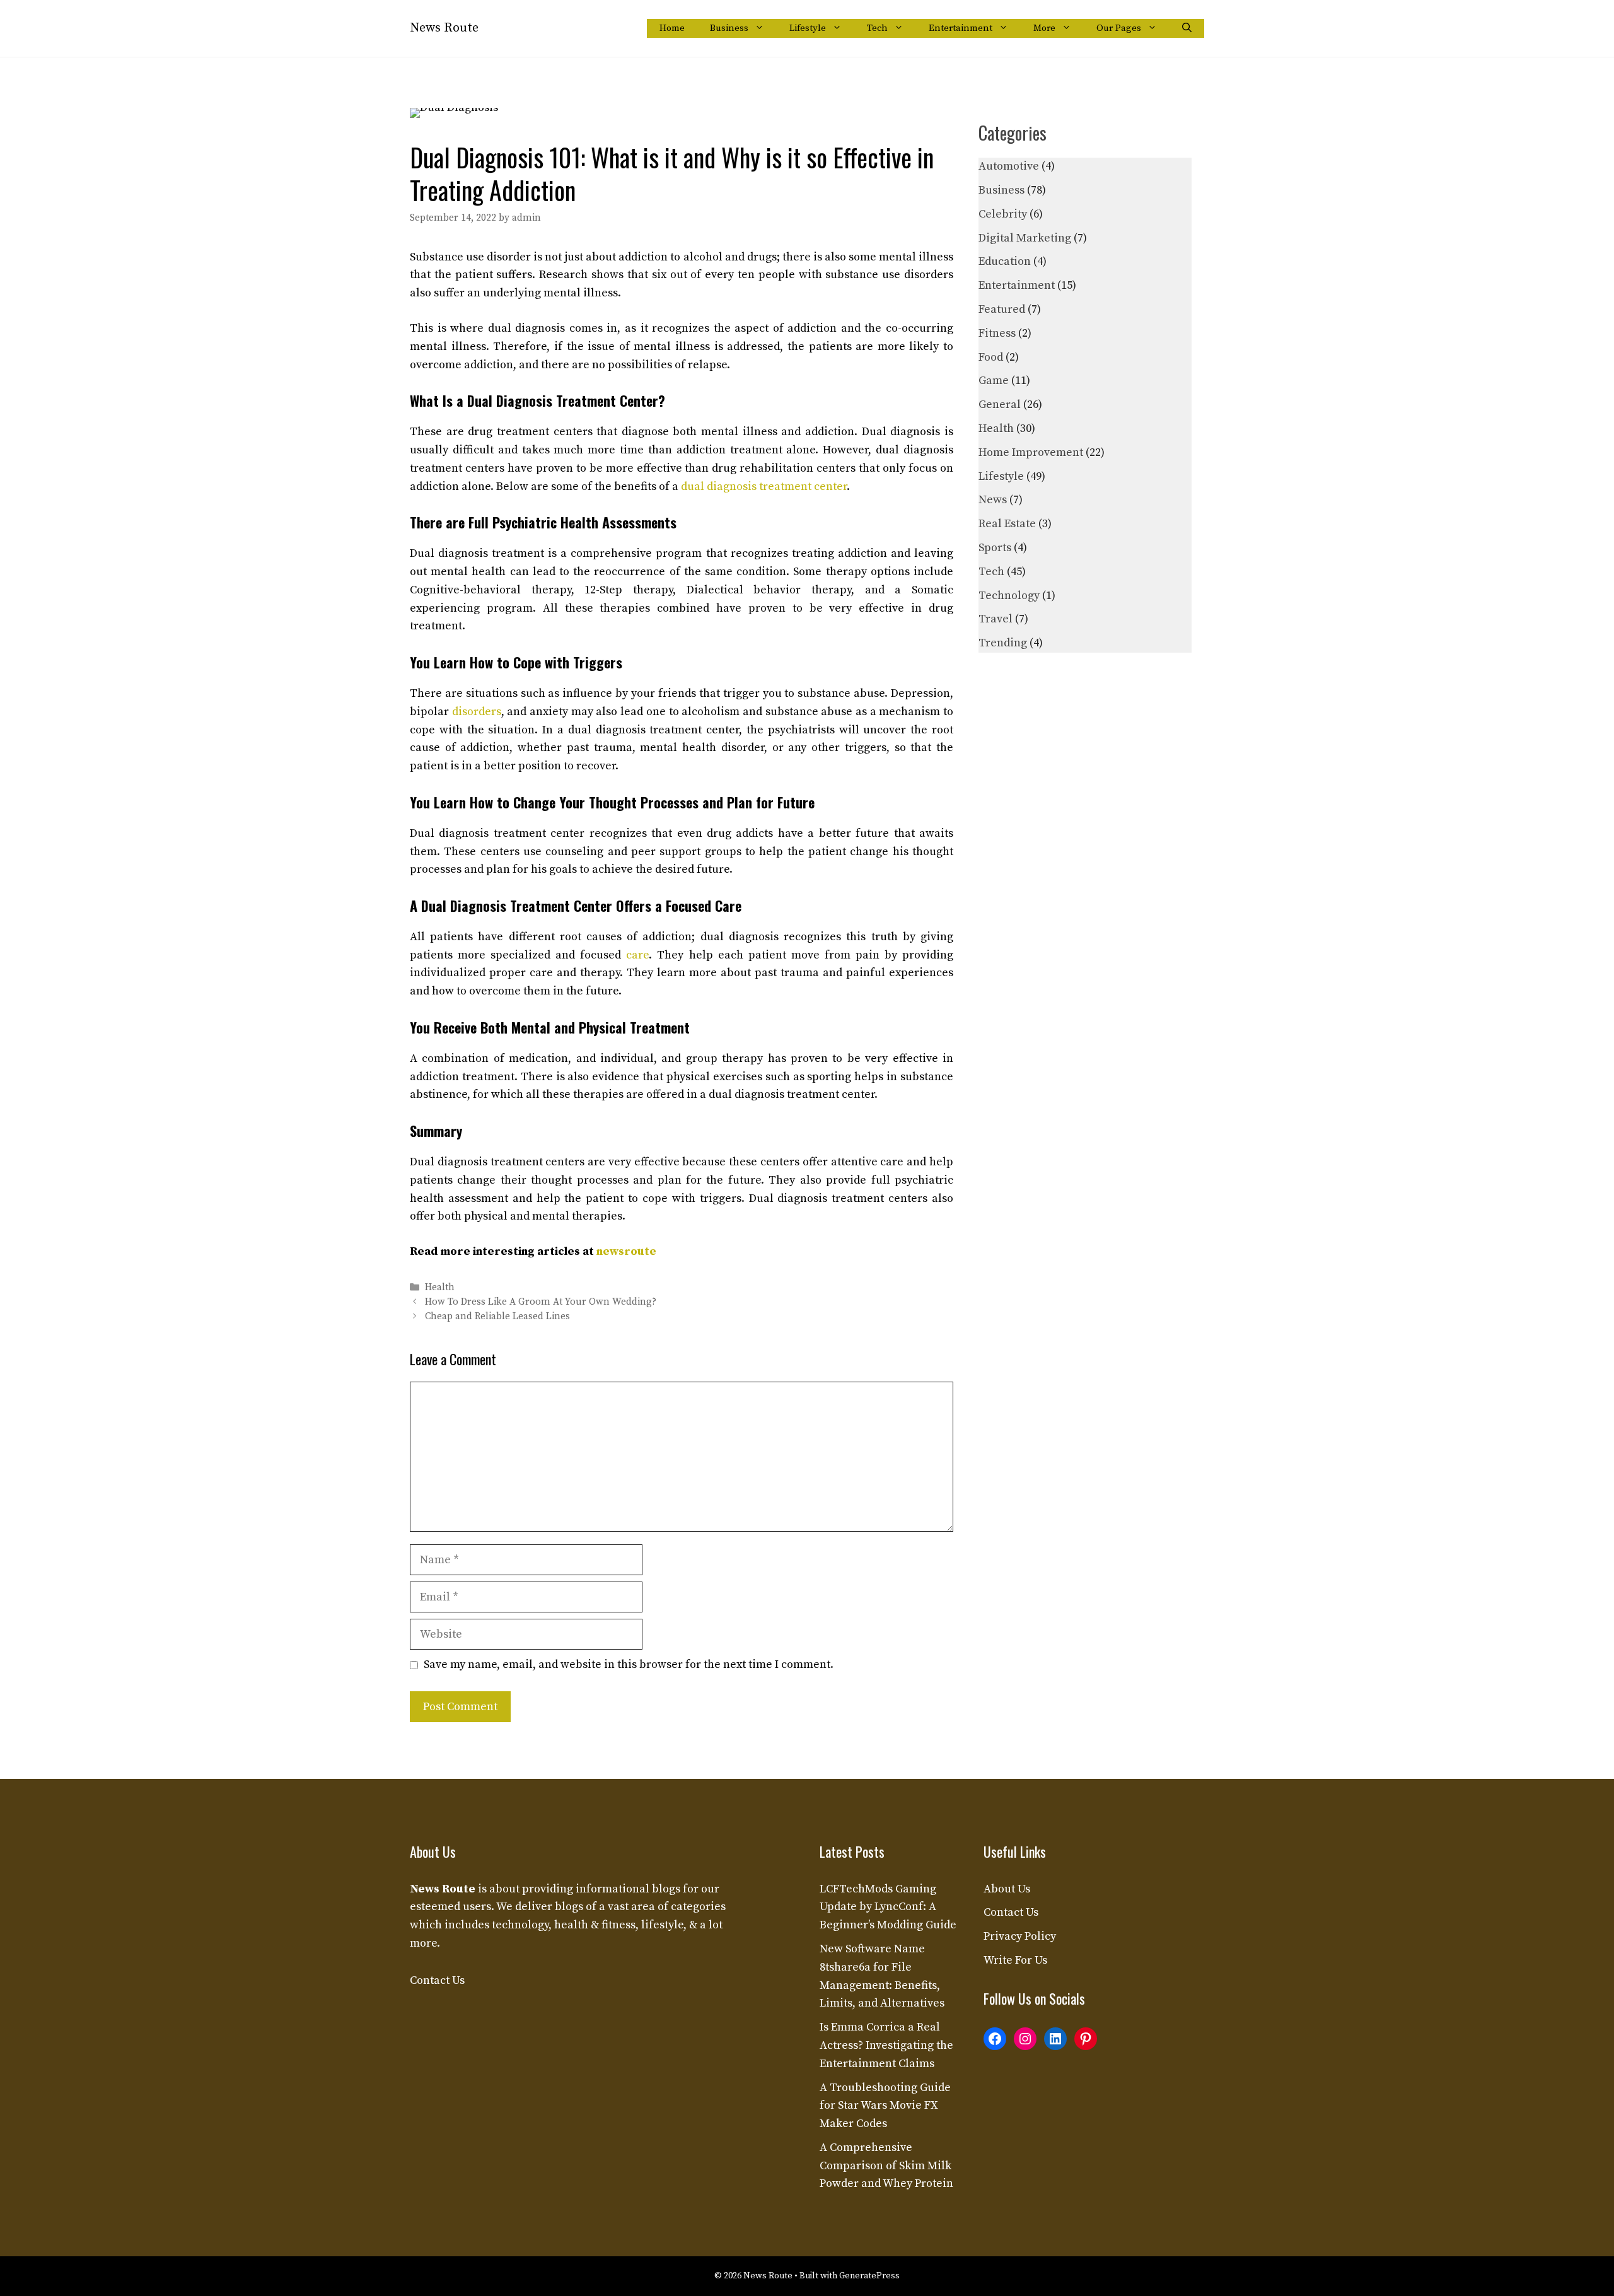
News (993, 500)
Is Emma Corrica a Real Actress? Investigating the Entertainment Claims (886, 2045)
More (1044, 28)
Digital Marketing (1025, 238)
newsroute (626, 1251)
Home (672, 28)
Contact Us (437, 1980)
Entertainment (961, 28)
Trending (1003, 643)
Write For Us (1015, 1960)
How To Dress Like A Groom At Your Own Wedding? (541, 1302)
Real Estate (1007, 524)
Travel (996, 619)
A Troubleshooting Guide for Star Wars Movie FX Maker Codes (885, 2106)
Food (991, 357)
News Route (444, 28)
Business (729, 28)
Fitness (997, 333)
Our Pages (1119, 28)
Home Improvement (1031, 452)
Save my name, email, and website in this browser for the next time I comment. (629, 1664)
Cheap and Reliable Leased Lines (497, 1316)
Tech (877, 28)
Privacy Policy (1020, 1936)
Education (1005, 261)
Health (440, 1287)
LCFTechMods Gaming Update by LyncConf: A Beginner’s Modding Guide (888, 1907)
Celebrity (1003, 214)
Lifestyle (808, 28)
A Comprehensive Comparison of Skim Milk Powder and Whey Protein (886, 2166)
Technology (1009, 596)
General (1000, 405)
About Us (1007, 1889)
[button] (1187, 28)
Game (994, 381)
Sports (995, 548)
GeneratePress (869, 2276)
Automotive (1009, 166)
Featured (1002, 309)
